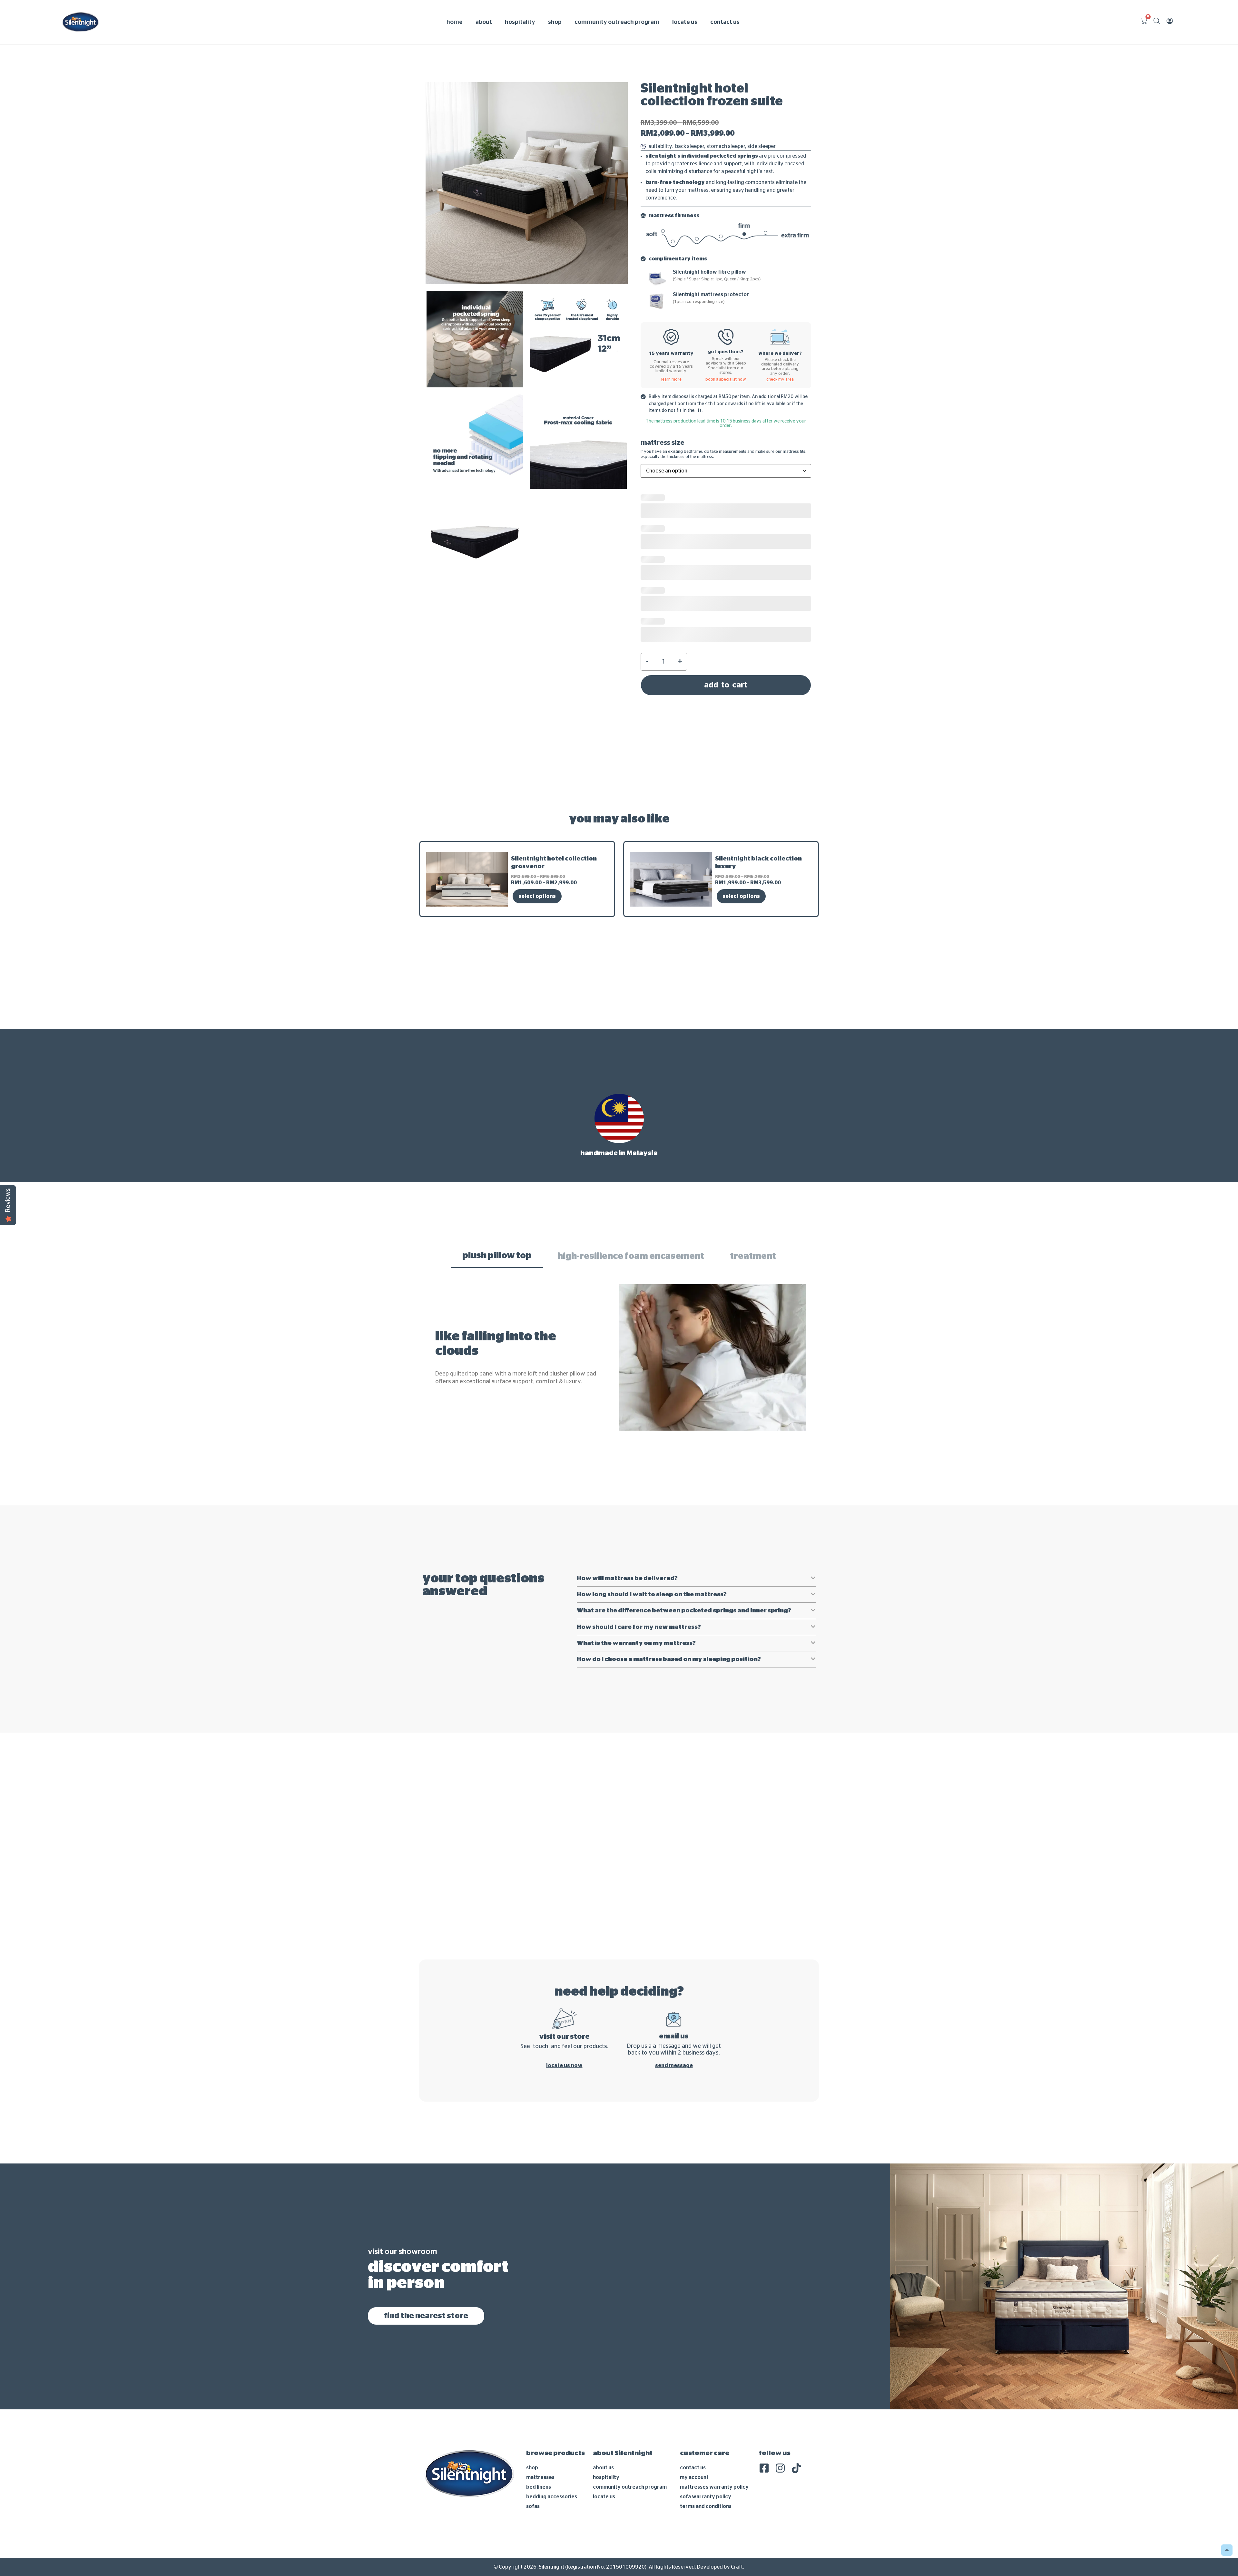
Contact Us (693, 2395)
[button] (696, 1473)
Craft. (737, 2494)
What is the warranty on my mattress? (636, 1570)
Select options (537, 791)
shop (555, 22)
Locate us (604, 2424)
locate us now (564, 1992)
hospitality (520, 22)
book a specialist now (726, 379)
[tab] (497, 1151)
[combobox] (726, 471)
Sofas (533, 2434)
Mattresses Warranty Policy (714, 2414)
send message (674, 1992)
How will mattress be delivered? (627, 1473)
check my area (780, 379)
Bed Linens (539, 2414)
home (455, 22)
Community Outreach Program (630, 2414)
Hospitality (606, 2405)
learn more (671, 379)
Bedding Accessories (552, 2424)
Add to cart (726, 569)
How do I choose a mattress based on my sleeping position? (669, 1586)
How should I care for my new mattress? (639, 1554)
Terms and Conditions (706, 2434)
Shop (532, 2395)
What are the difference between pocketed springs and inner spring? (684, 1538)
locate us (685, 22)
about (484, 22)
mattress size (663, 443)
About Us (603, 2395)
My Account (694, 2405)
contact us (725, 22)
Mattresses (540, 2405)
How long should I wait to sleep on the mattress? (652, 1522)
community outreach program (617, 22)
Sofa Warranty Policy (706, 2424)
